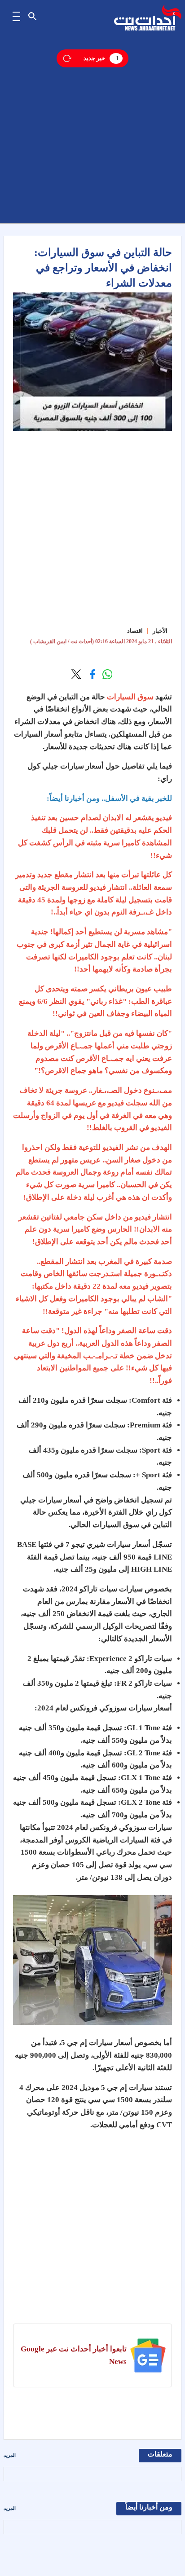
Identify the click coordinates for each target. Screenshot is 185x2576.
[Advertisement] (92, 131)
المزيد (10, 2455)
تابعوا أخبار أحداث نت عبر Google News (74, 2355)
